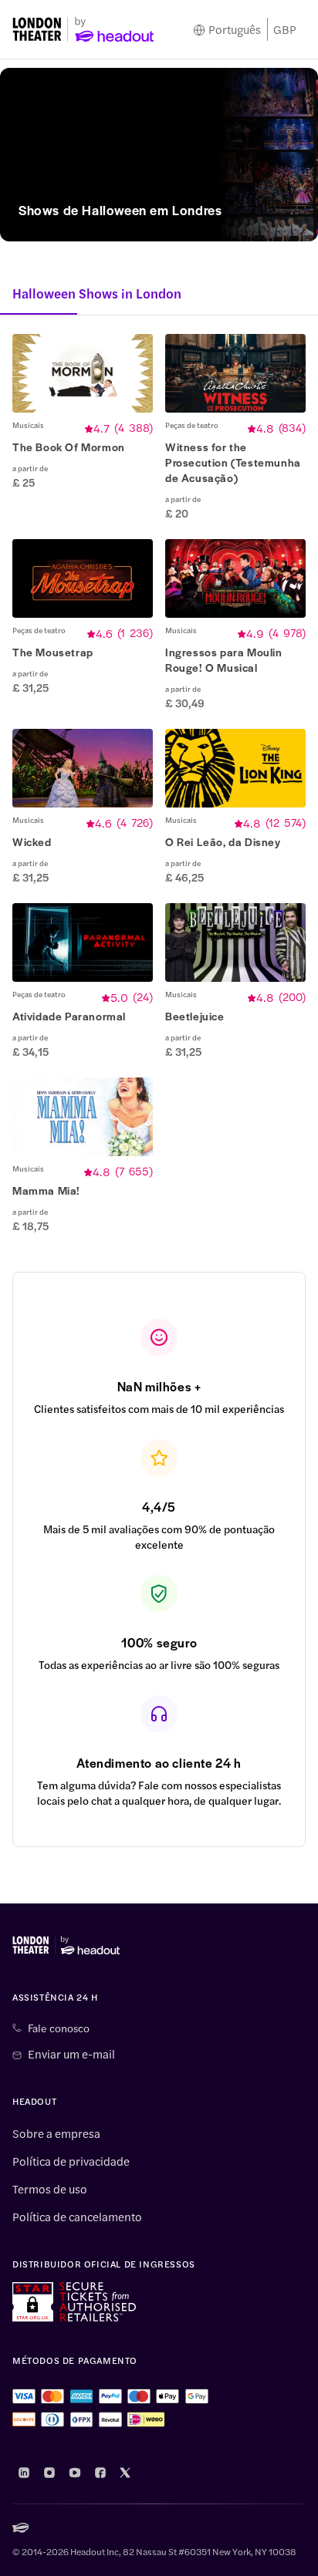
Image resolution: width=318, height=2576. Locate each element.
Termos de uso (50, 2189)
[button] (83, 427)
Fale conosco (59, 2028)
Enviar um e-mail (71, 2054)
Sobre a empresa (56, 2133)
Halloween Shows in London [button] (97, 293)
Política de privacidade (71, 2161)
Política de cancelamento (77, 2217)
